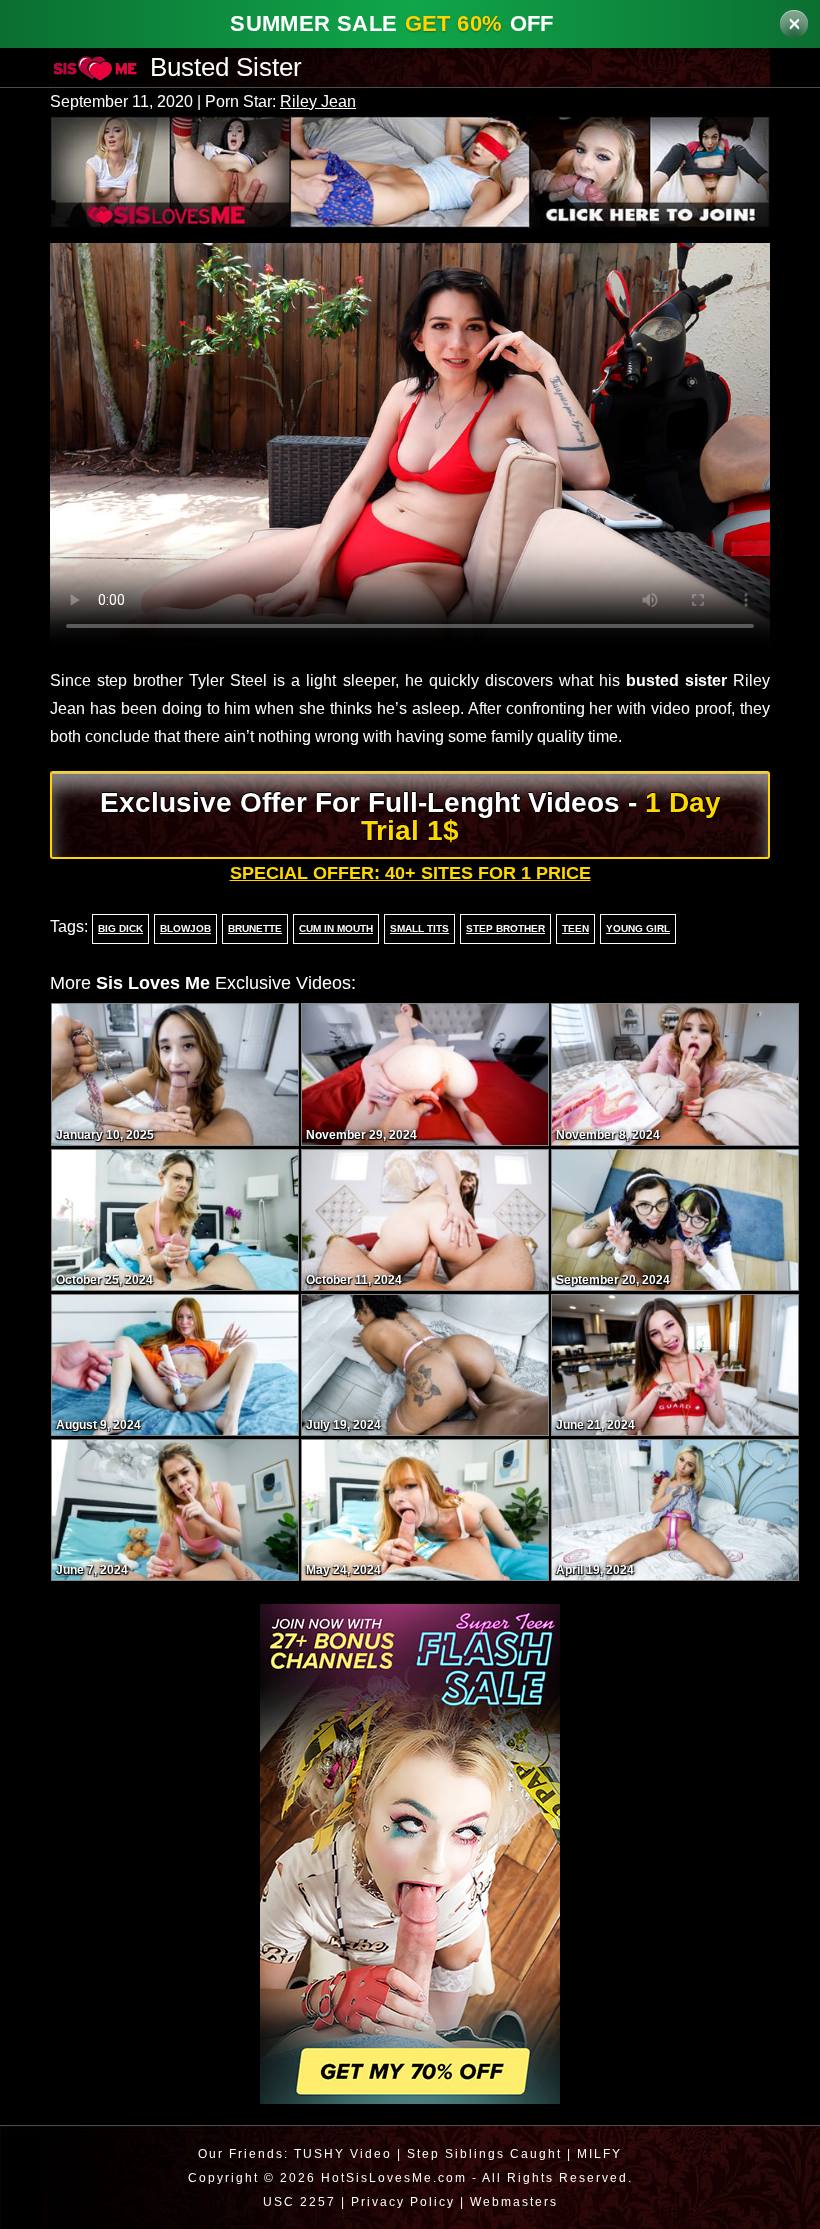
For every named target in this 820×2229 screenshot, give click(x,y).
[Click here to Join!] (410, 170)
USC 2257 (294, 2200)
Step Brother (503, 928)
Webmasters (516, 2200)
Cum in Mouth (333, 928)
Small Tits (419, 928)
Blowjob (181, 928)
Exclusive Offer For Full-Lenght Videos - (410, 815)
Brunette (250, 928)
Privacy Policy (400, 2200)
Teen (571, 928)
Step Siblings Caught (485, 2152)
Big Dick (118, 928)
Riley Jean (332, 102)
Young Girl (632, 928)
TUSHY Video (341, 2152)
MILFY (602, 2152)
